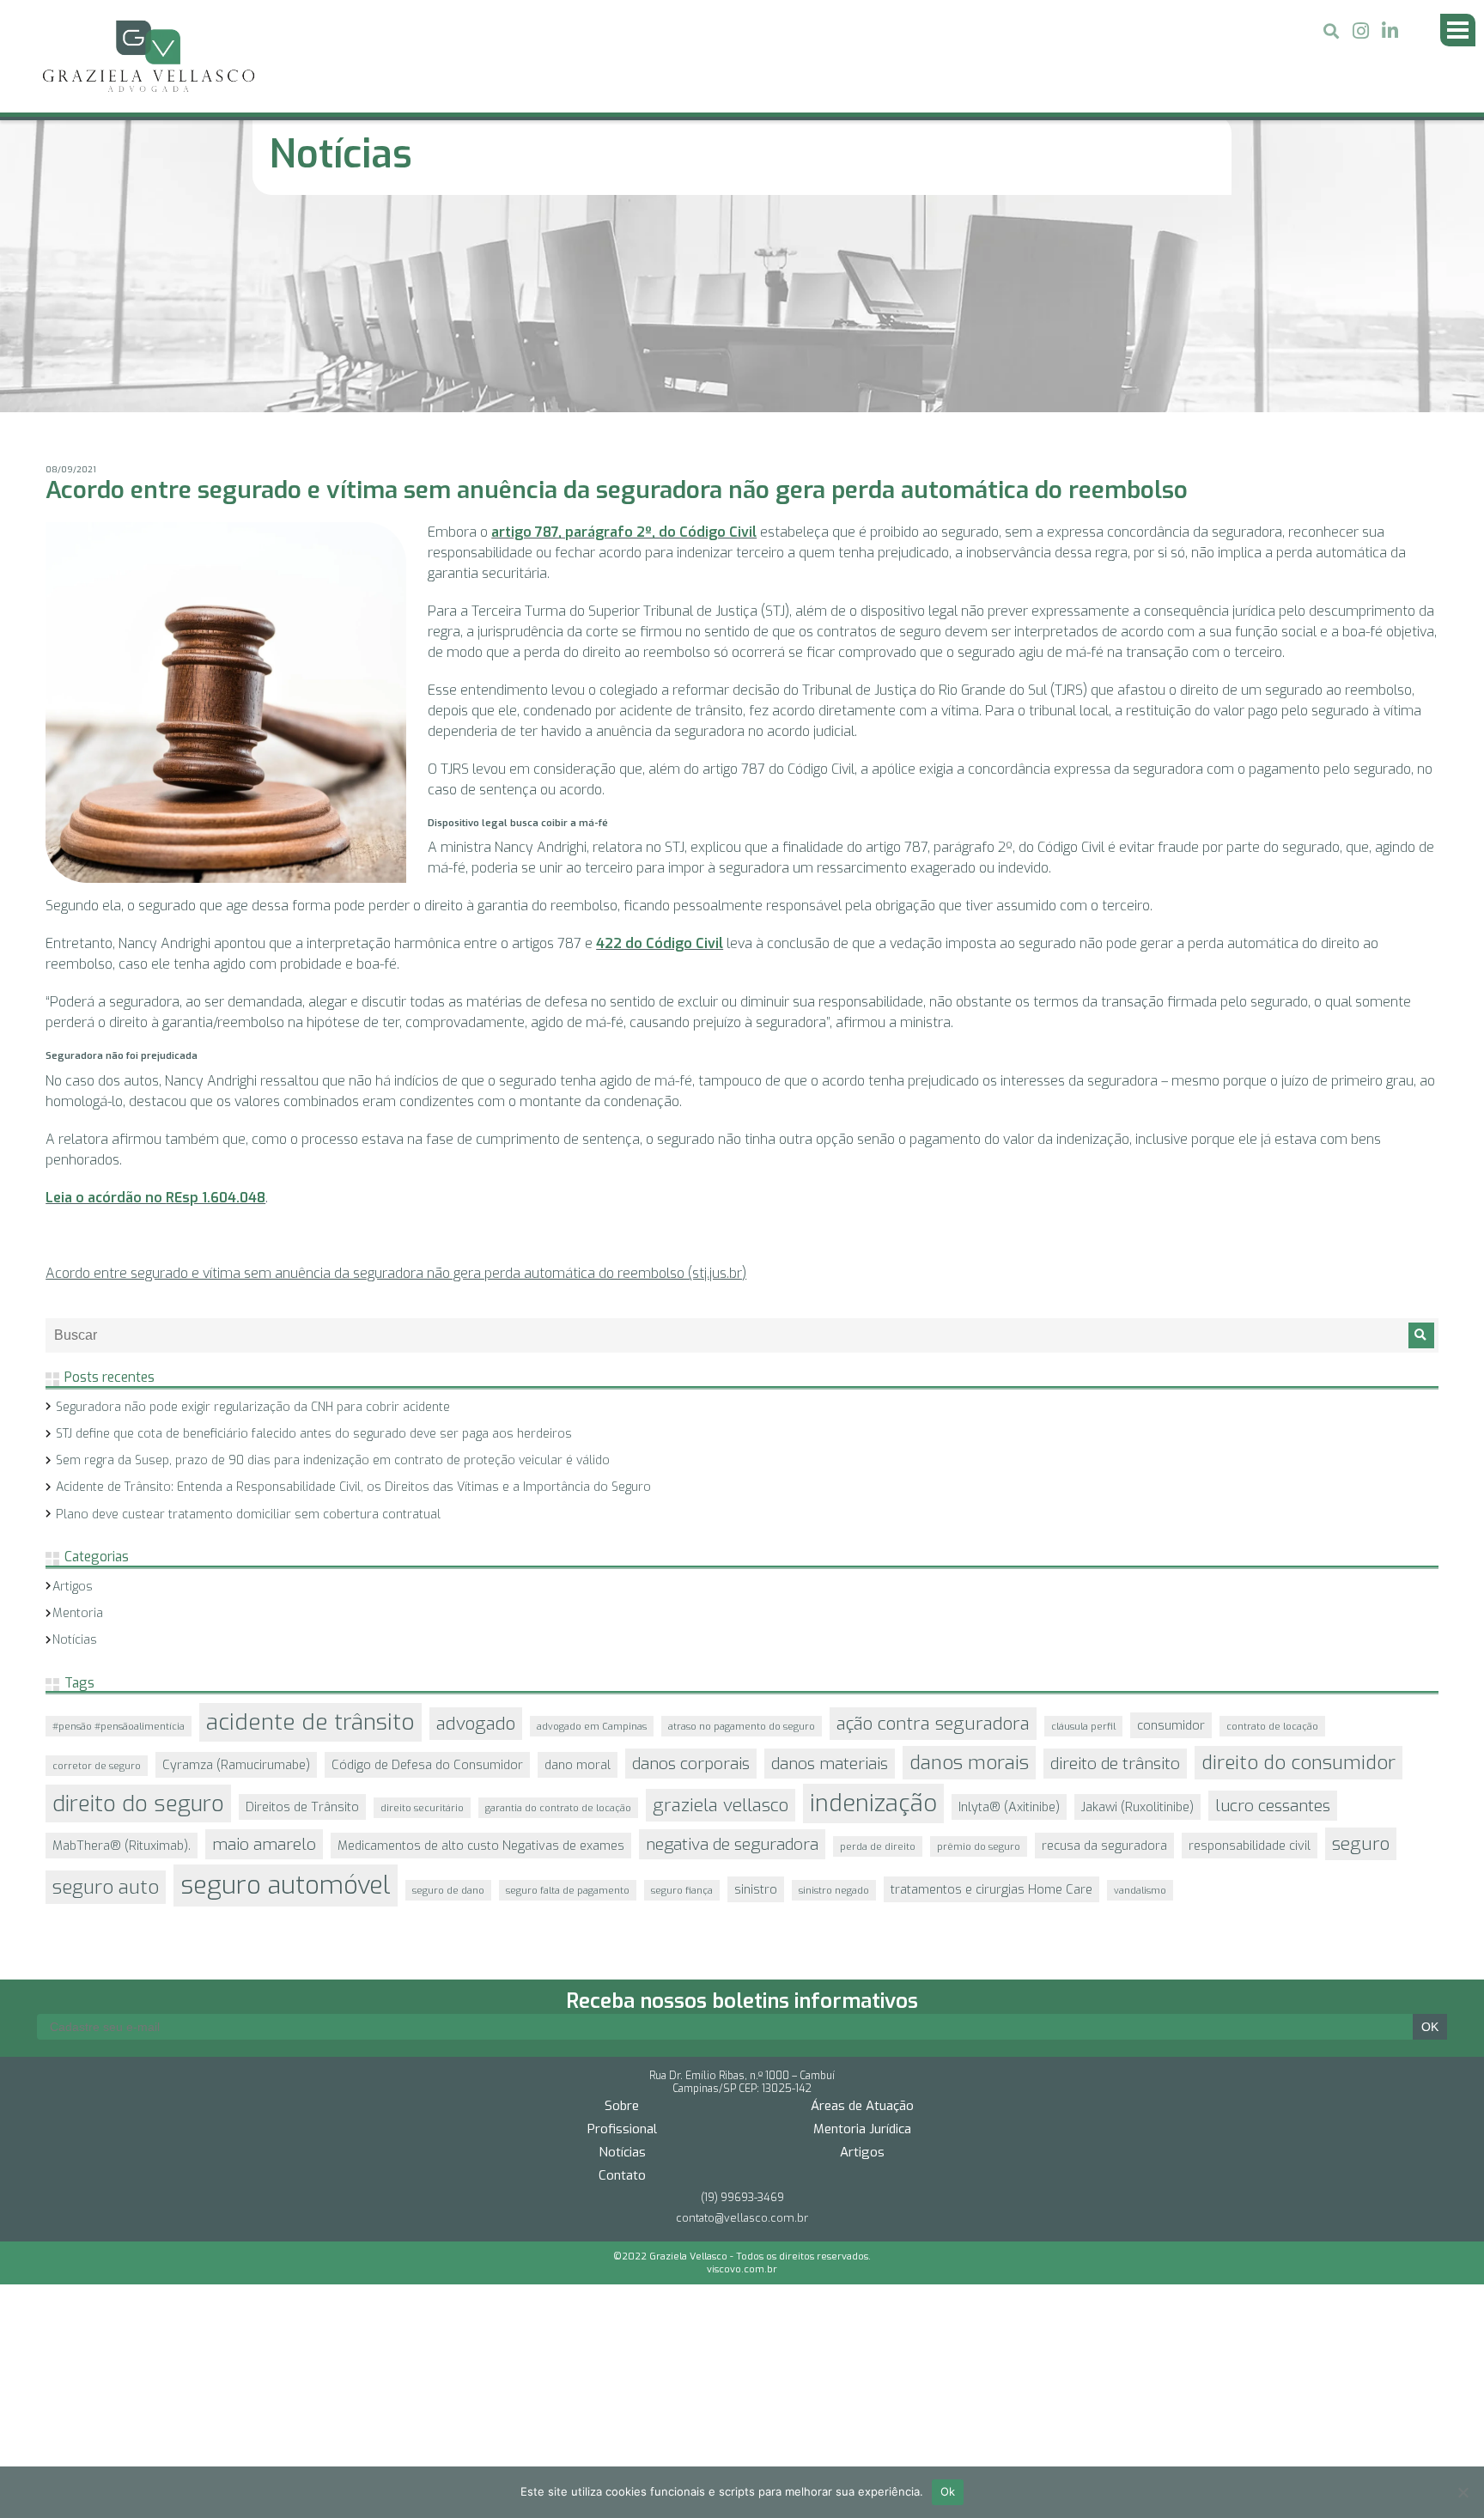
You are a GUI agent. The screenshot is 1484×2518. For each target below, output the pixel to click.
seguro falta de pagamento (568, 1688)
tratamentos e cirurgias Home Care (991, 1688)
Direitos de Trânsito (302, 1605)
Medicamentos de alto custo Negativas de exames (481, 1644)
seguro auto (106, 1685)
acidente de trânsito (310, 1521)
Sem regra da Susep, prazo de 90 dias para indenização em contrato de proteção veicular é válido (333, 1259)
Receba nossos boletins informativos (742, 1769)
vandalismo (1140, 1688)
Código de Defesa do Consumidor (427, 1563)
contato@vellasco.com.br (742, 1986)
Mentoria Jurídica (862, 1897)
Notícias (75, 1438)
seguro (1361, 1642)
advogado (476, 1522)
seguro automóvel (286, 1684)
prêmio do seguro (979, 1645)
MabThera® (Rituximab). (122, 1644)
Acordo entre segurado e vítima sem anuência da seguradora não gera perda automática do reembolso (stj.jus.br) (396, 1071)
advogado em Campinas (592, 1524)
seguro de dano (448, 1688)
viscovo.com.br (742, 2038)
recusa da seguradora (1104, 1644)
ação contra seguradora (933, 1522)
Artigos (73, 1385)
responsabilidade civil (1250, 1644)
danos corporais (691, 1562)
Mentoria (78, 1411)
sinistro (756, 1688)
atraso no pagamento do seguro (742, 1524)
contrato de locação (1272, 1524)
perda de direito (878, 1645)
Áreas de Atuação (862, 1874)
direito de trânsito (1115, 1562)
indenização (873, 1602)
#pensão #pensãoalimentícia (119, 1524)
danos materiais (830, 1562)
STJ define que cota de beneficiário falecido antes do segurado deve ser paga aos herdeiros (314, 1232)
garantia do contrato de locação (558, 1606)
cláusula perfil (1083, 1524)
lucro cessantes (1273, 1604)
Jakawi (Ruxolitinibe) (1137, 1605)
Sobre (622, 1874)
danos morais (969, 1561)
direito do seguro (138, 1602)
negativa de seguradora (732, 1642)
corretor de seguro (97, 1564)
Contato (622, 1943)
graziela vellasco (721, 1603)
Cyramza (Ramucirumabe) (236, 1563)
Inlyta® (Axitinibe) (1009, 1605)
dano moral (578, 1563)
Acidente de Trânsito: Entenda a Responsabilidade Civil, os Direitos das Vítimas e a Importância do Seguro (353, 1285)
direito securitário (422, 1606)
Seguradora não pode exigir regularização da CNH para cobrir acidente (253, 1205)
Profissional (622, 1897)
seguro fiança (682, 1688)
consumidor (1171, 1524)
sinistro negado (834, 1688)
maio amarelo (264, 1642)
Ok (948, 2491)
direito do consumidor (1298, 1561)
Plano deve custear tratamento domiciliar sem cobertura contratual (248, 1313)
